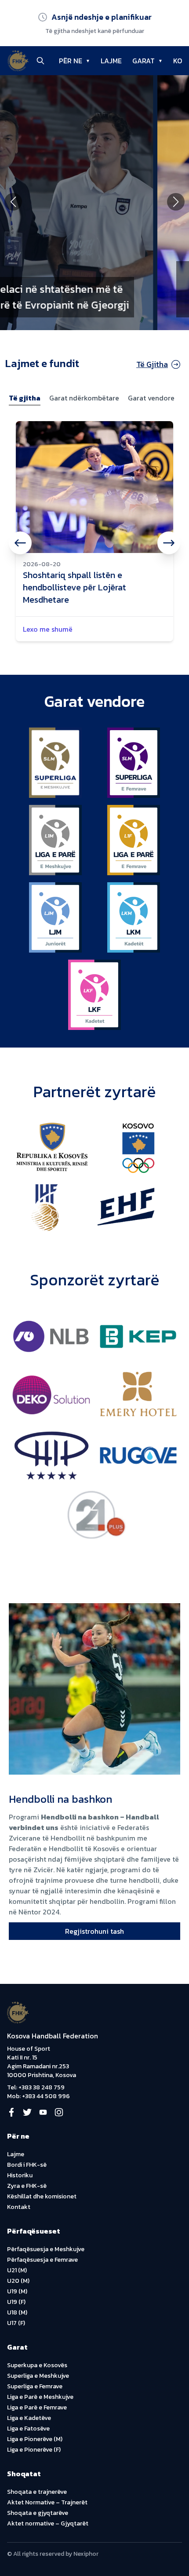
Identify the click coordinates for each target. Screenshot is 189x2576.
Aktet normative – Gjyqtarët (48, 2523)
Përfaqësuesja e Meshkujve (46, 2249)
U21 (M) (17, 2270)
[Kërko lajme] (40, 61)
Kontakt (19, 2207)
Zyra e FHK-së (27, 2186)
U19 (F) (16, 2302)
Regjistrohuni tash (94, 1931)
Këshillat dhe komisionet (42, 2196)
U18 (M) (17, 2312)
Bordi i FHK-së (27, 2165)
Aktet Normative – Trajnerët (47, 2502)
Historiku (20, 2175)
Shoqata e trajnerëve (37, 2492)
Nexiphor (86, 2554)
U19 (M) (17, 2291)
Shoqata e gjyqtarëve (38, 2513)
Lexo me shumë (48, 629)
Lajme (16, 2154)
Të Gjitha (152, 364)
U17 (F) (16, 2323)
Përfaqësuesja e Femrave (42, 2260)
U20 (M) (18, 2281)
